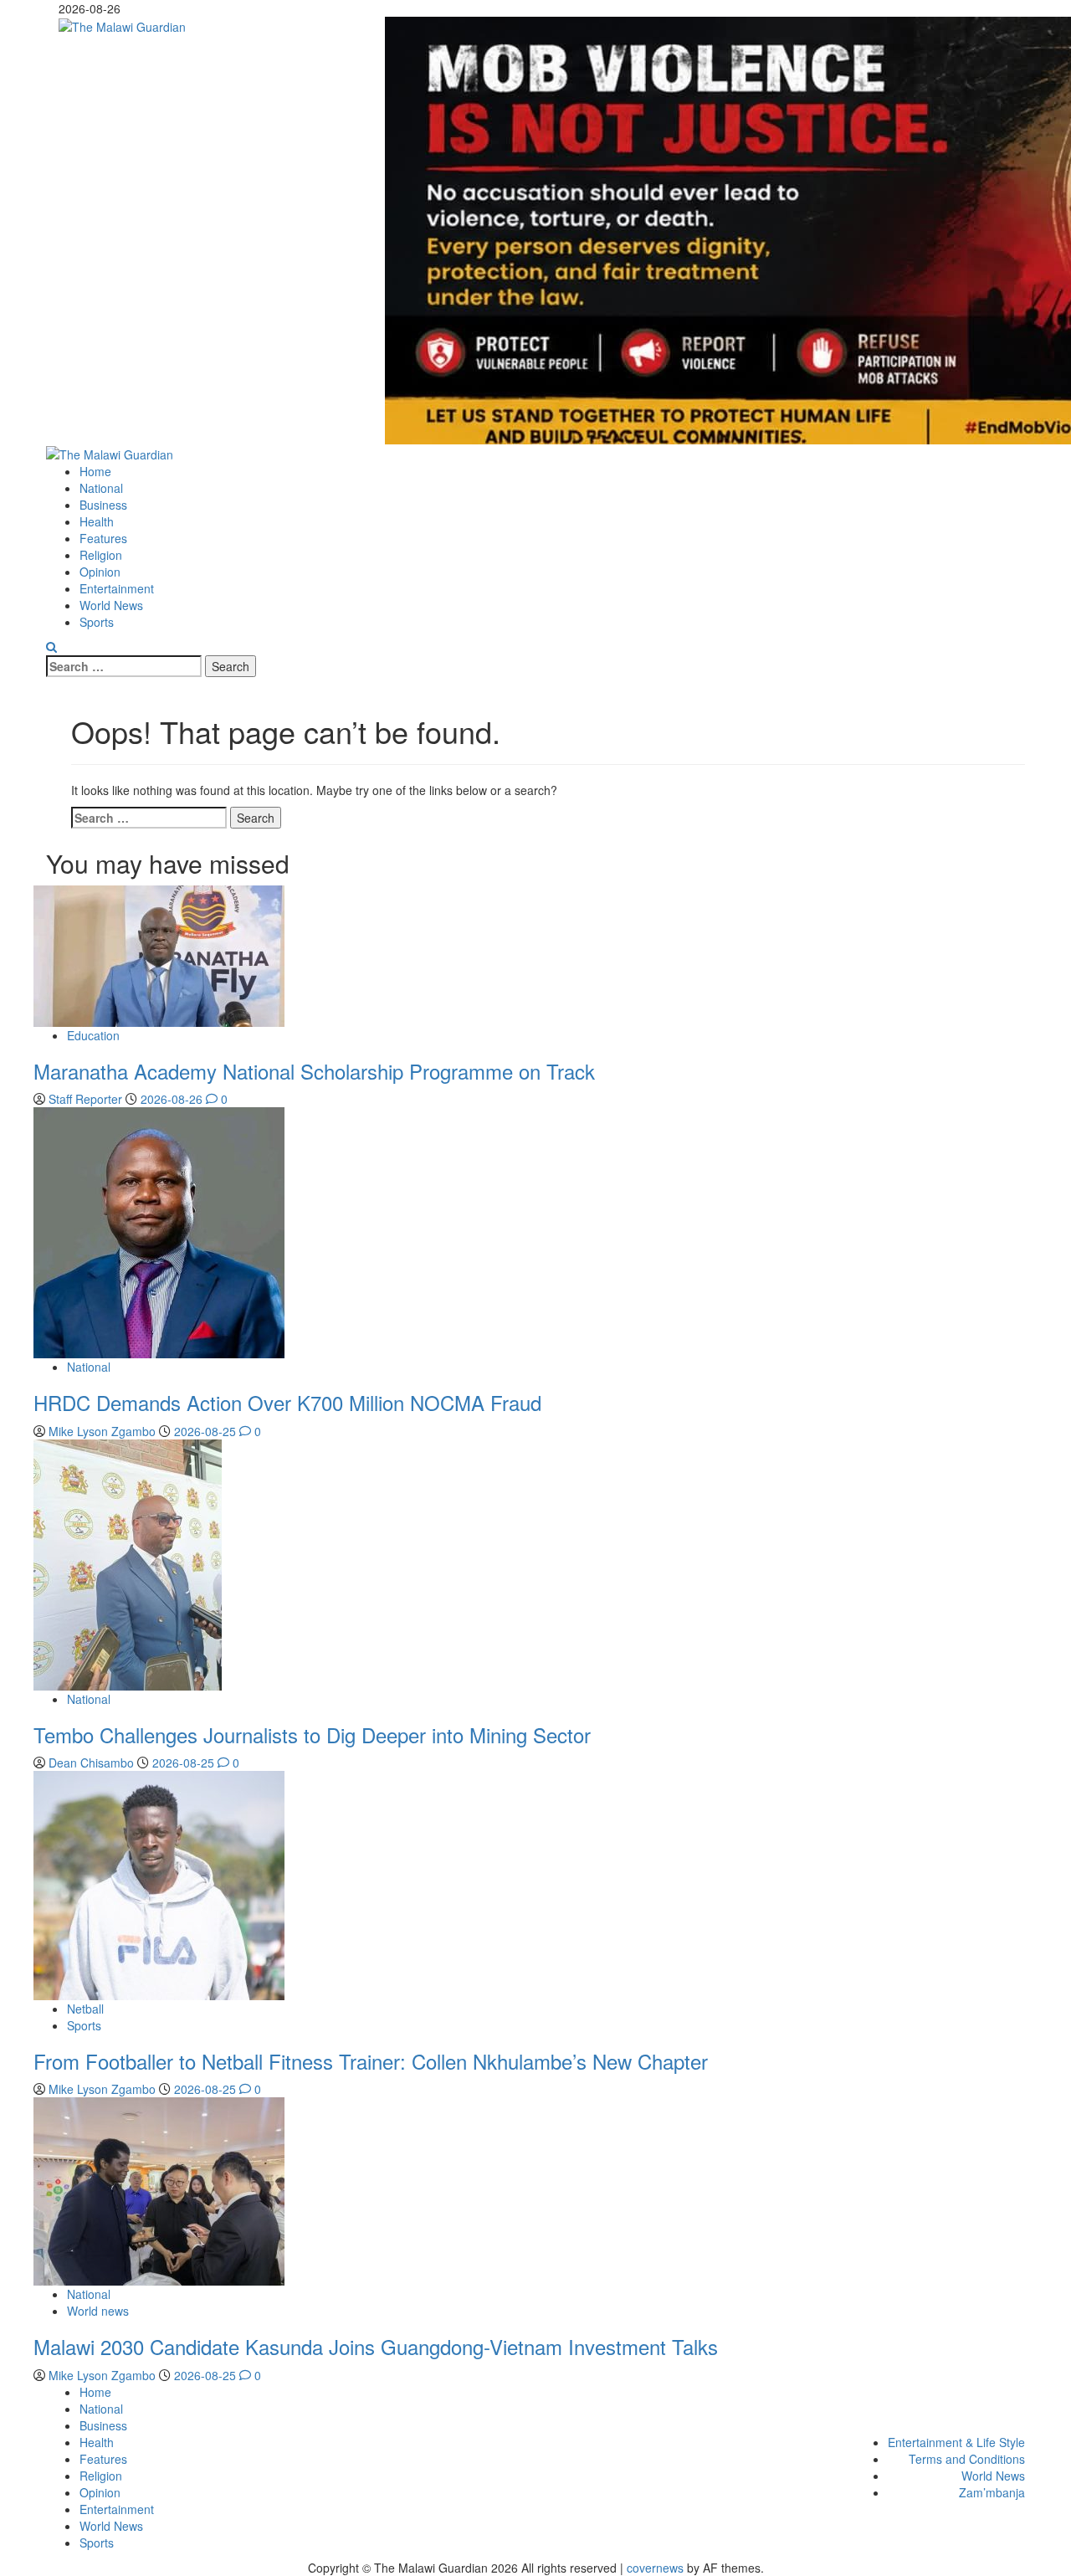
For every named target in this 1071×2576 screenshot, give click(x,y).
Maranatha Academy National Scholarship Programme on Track (314, 1071)
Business (103, 505)
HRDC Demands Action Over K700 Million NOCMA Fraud (287, 1402)
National (101, 488)
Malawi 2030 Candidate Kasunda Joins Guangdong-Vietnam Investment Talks (376, 2346)
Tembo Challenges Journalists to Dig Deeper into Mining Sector (312, 1734)
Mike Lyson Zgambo (104, 1431)
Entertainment (117, 588)
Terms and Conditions (967, 2459)
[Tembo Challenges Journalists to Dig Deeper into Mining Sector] (128, 1563)
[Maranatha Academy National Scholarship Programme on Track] (159, 954)
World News (111, 605)
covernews (655, 2568)
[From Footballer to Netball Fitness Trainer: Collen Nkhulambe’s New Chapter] (159, 1884)
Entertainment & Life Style (956, 2442)
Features (103, 538)
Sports (97, 622)
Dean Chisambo (93, 1763)
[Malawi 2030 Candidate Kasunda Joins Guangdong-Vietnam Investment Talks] (159, 2190)
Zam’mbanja (992, 2492)
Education (93, 1035)
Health (97, 521)
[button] (51, 647)
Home (95, 471)
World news (98, 2311)
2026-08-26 (173, 1099)
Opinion (100, 572)
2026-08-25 (207, 1431)
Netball (85, 2009)
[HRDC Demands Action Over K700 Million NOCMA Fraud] (159, 1231)
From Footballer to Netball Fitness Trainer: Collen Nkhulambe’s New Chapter (371, 2061)
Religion (101, 555)
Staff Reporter (87, 1099)
